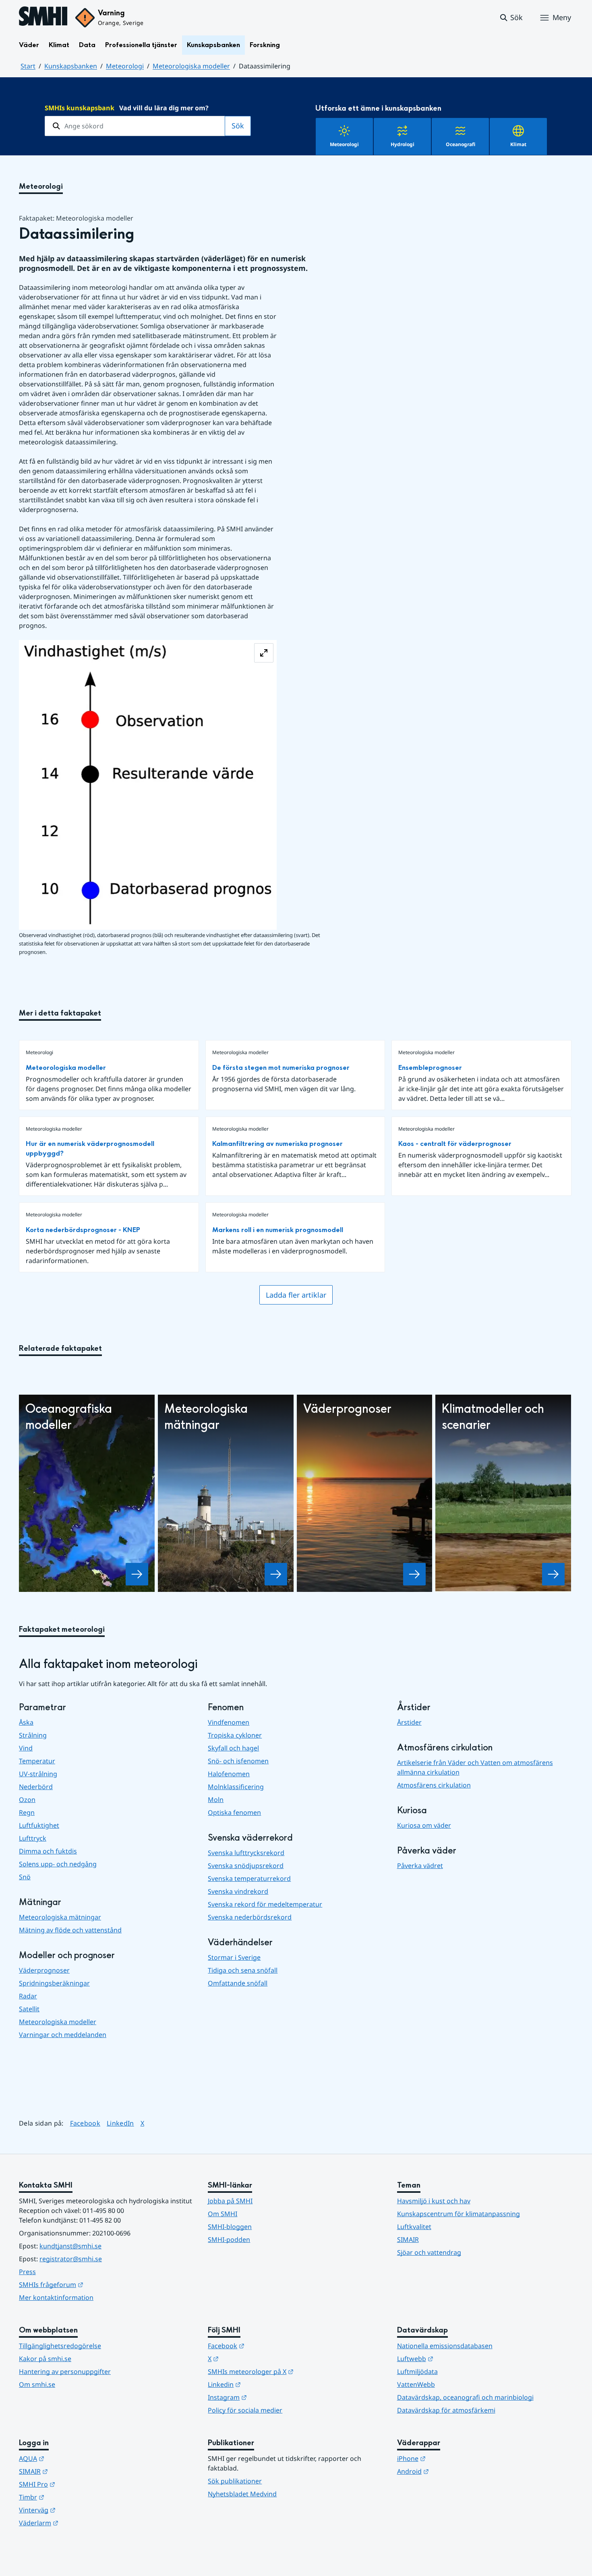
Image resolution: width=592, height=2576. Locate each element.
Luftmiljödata (417, 2372)
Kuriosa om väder (424, 1825)
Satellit (29, 2009)
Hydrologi (403, 144)
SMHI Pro (77, 2484)
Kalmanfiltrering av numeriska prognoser (277, 1144)
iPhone (451, 2458)
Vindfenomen (229, 1722)
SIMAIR (408, 2240)
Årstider (409, 1722)
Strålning (33, 1735)
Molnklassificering (236, 1787)
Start (28, 66)
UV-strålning (38, 1774)
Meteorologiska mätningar (60, 1917)
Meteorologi (125, 66)
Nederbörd (36, 1787)
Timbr (71, 2497)
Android (452, 2471)
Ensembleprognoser (430, 1068)
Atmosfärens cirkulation (434, 1785)
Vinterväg (77, 2510)
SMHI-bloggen (230, 2227)
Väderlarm (78, 2523)
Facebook (85, 2123)
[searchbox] (135, 126)
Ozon (27, 1800)
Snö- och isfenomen (238, 1761)
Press (27, 2272)
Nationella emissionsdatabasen (445, 2346)
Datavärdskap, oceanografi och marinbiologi (465, 2397)
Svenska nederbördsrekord (250, 1917)
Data (87, 45)
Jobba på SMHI (230, 2201)
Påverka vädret (420, 1866)
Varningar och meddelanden (63, 2035)
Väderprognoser (44, 1970)
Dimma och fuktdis (48, 1851)
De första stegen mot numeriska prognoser (281, 1068)
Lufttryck (33, 1838)
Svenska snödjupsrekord (246, 1866)
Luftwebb (455, 2358)
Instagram (267, 2397)
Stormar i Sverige (234, 1957)
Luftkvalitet (414, 2227)
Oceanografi (461, 144)
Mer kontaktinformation (56, 2297)
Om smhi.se (37, 2384)
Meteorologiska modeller (191, 66)
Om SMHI (223, 2214)
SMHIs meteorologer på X (290, 2371)
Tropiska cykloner (235, 1735)
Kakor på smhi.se (45, 2359)
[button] (511, 18)
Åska (26, 1722)
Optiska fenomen (234, 1812)
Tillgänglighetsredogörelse (60, 2346)
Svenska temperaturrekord (249, 1878)
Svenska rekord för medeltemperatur (265, 1904)
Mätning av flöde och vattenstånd (70, 1930)
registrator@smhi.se (71, 2259)
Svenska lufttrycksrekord (246, 1853)
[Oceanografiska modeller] (137, 1574)
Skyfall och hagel (233, 1748)
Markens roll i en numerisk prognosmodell (278, 1230)
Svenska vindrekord (238, 1891)
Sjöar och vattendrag (429, 2252)
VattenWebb (416, 2384)
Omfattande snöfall (238, 1983)
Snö (25, 1877)
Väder (29, 45)
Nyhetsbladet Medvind (242, 2494)
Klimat (59, 45)
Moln (216, 1800)
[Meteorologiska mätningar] (276, 1574)
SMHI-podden (229, 2240)
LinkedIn (120, 2123)
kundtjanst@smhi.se (70, 2246)
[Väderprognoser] (414, 1574)
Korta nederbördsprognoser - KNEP (83, 1230)
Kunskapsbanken (213, 45)
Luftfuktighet (39, 1825)
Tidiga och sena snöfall (243, 1970)
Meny (562, 17)
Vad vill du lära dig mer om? (127, 108)
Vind (26, 1748)
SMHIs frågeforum (91, 2284)
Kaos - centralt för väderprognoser (455, 1144)
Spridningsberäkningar (54, 1983)
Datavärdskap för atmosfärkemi (446, 2410)
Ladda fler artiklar (296, 1295)
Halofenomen (229, 1774)
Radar (28, 1996)
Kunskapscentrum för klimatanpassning (458, 2214)
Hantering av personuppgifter (65, 2372)
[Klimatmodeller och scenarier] (553, 1574)
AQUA (71, 2458)
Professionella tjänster (141, 45)
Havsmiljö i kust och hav (434, 2201)
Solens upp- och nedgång (58, 1864)
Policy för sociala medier (245, 2410)
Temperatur (37, 1761)
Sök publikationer (235, 2481)
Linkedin (264, 2384)
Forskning (265, 45)
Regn (27, 1812)
